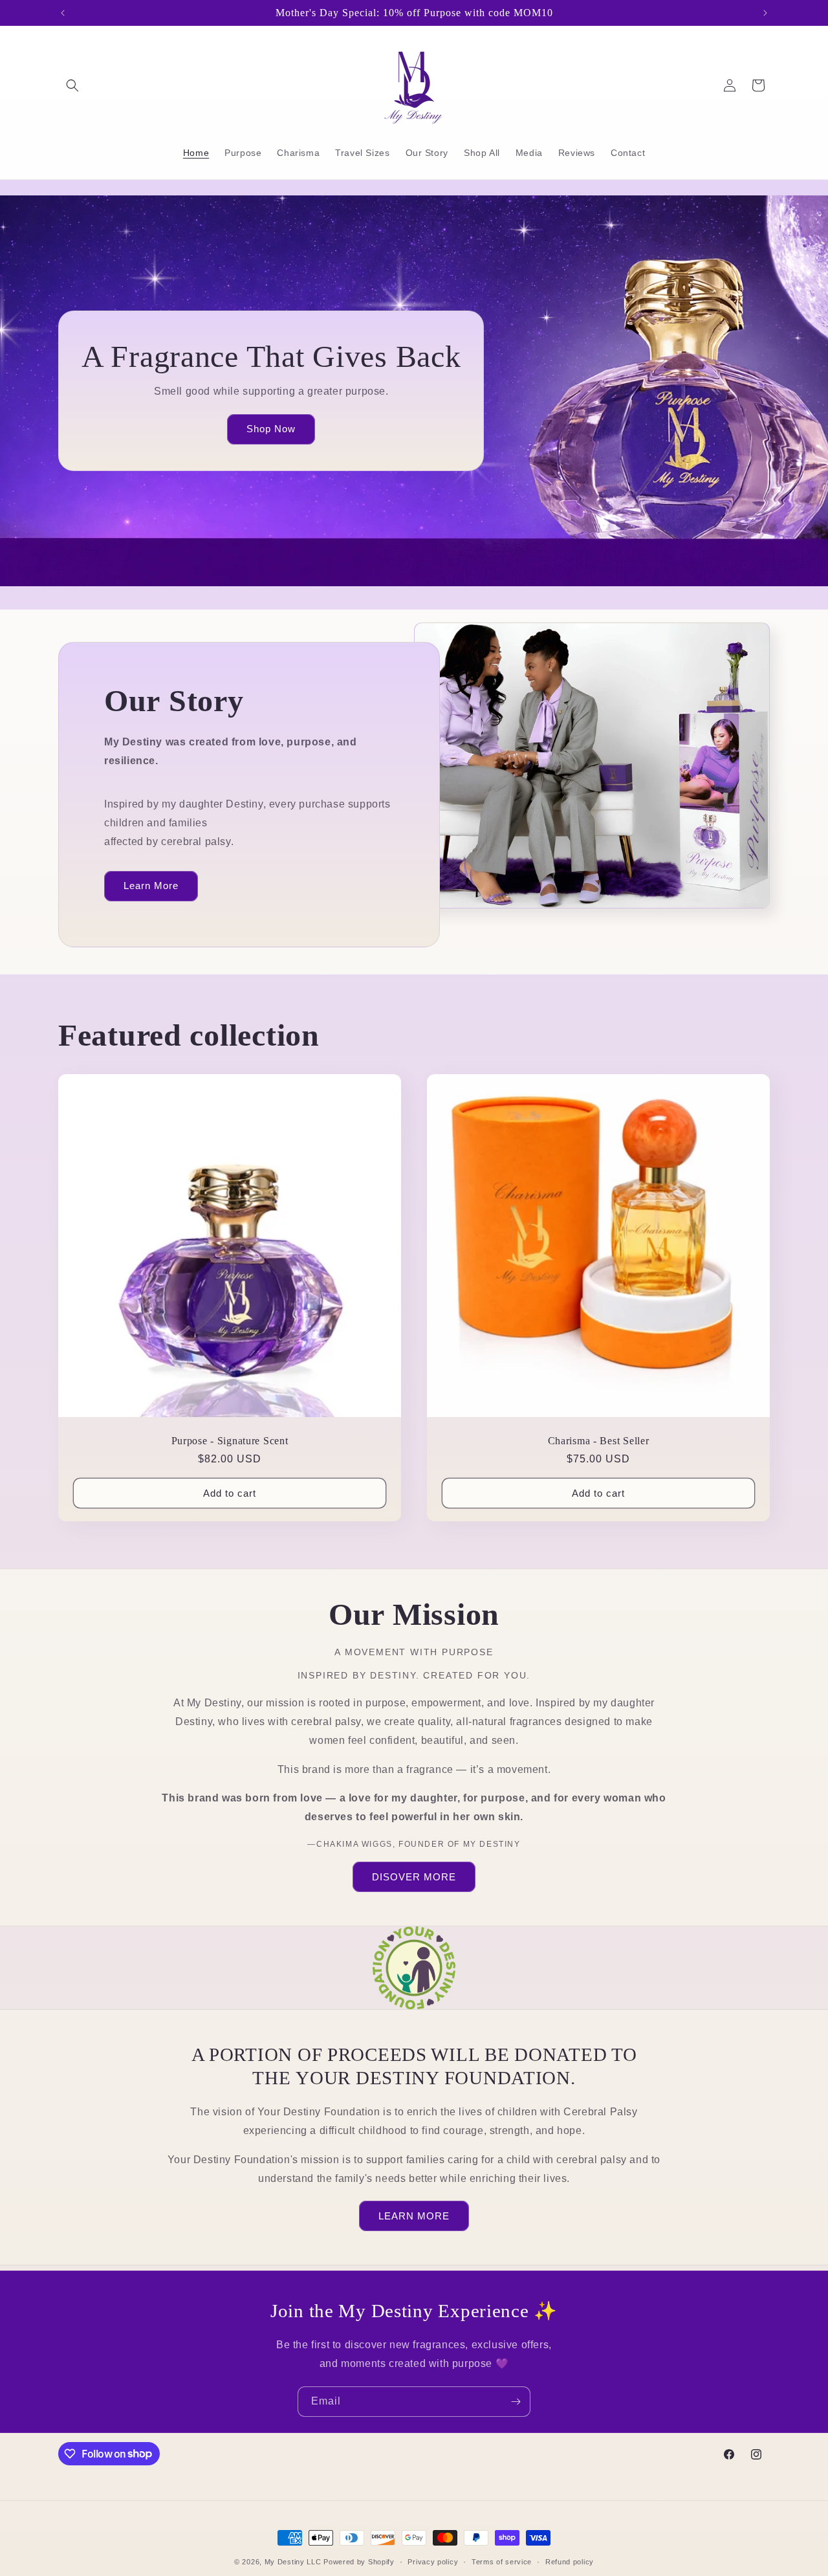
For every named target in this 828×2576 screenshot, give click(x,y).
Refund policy (570, 2561)
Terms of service (502, 2561)
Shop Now (271, 429)
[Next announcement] (765, 13)
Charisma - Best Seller (599, 1441)
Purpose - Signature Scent (230, 1441)
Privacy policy (433, 2561)
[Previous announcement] (63, 13)
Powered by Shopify (359, 2562)
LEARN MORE (414, 2216)
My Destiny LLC (293, 2562)
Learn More (151, 886)
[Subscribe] (516, 2402)
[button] (72, 85)
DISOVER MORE (414, 1877)
